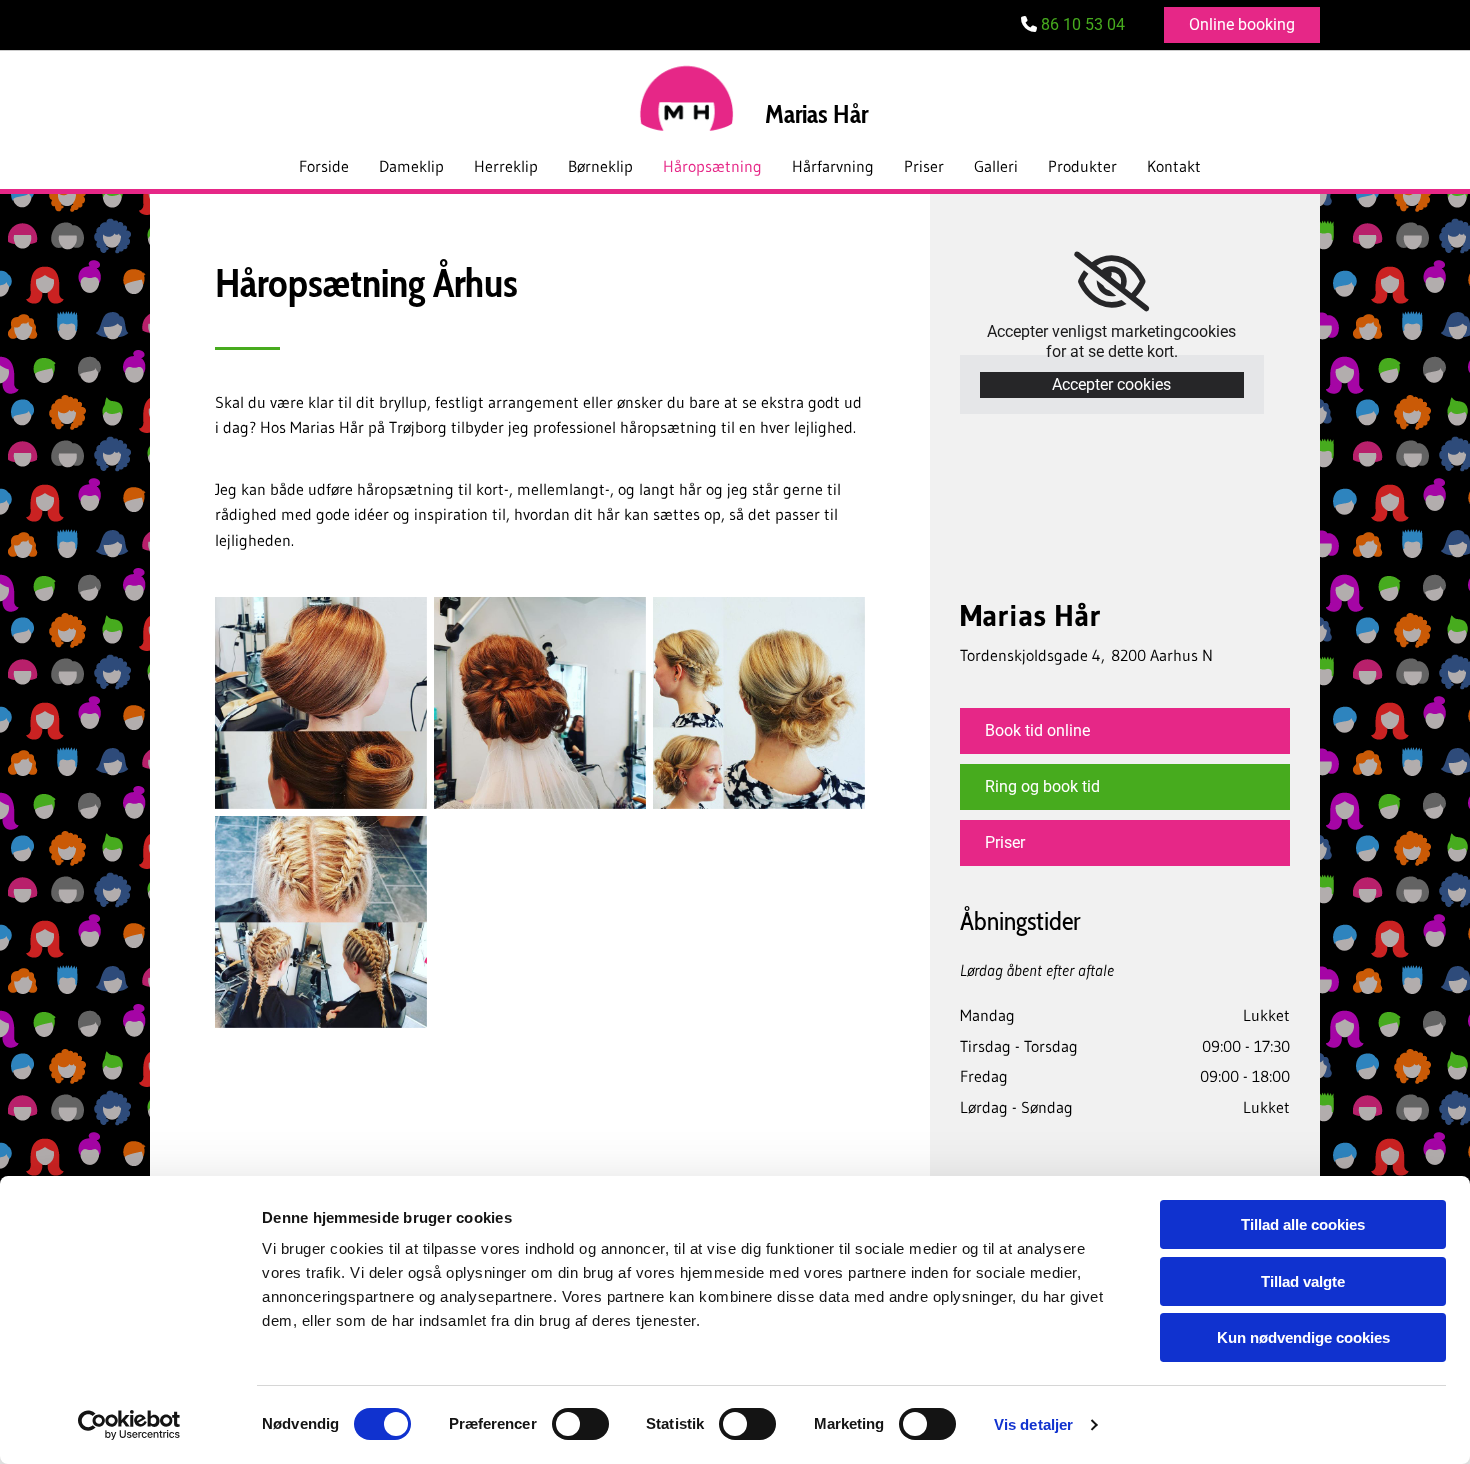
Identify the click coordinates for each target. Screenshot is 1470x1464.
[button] (1242, 25)
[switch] (580, 1424)
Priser (924, 166)
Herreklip (506, 166)
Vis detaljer (1033, 1424)
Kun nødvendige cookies (1303, 1337)
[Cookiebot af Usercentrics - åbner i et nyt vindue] (129, 1425)
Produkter (1082, 166)
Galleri (996, 166)
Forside (324, 166)
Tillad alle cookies (1303, 1224)
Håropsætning (712, 166)
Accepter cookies (1111, 384)
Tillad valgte (1303, 1281)
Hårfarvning (833, 166)
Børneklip (600, 166)
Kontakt (1174, 166)
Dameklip (411, 166)
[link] (1111, 282)
